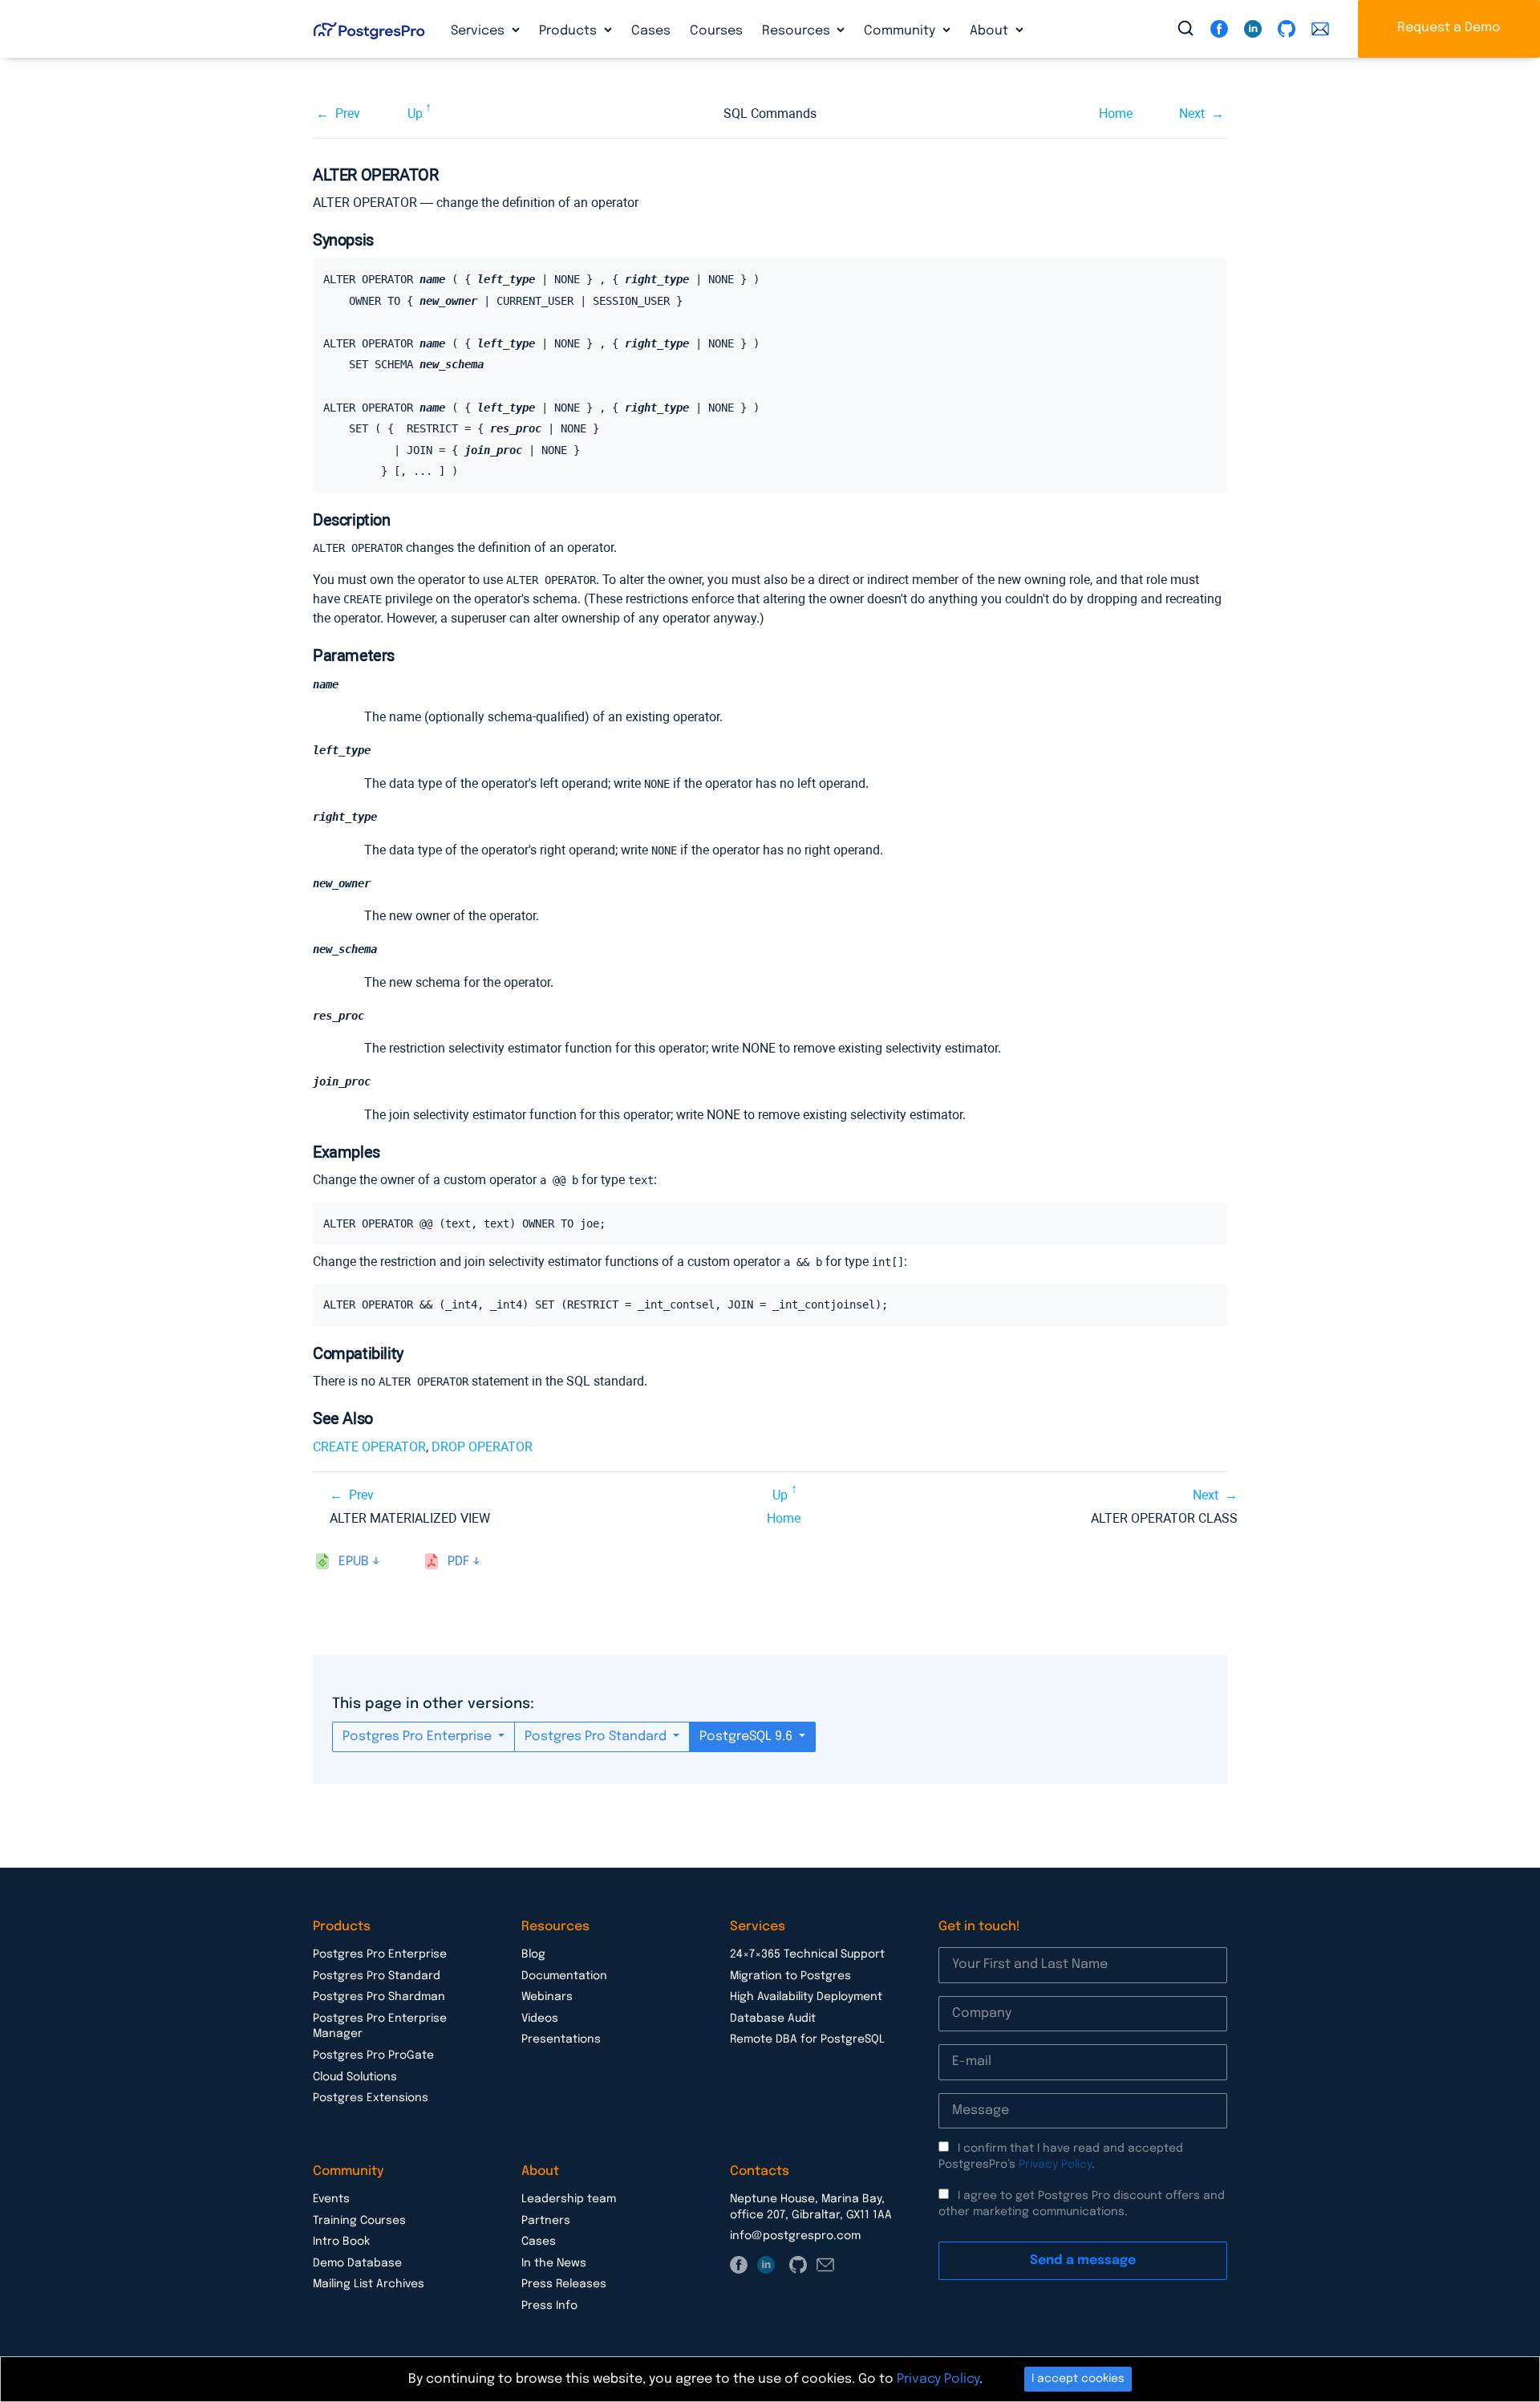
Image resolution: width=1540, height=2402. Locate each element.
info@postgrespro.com (795, 2236)
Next (1192, 114)
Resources (798, 31)
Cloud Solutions (355, 2077)
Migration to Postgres (790, 1976)
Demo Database (357, 2263)
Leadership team (569, 2199)
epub (354, 1562)
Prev (348, 114)
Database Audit (773, 2019)
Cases (651, 31)
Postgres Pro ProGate (373, 2055)
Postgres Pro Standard (597, 1737)
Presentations (561, 2039)
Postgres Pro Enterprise (419, 1737)
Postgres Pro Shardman (379, 1997)
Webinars (547, 1997)
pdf (458, 1562)
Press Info (549, 2306)
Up (415, 114)
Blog (533, 1954)
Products (569, 31)
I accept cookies (1078, 2379)
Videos (540, 2019)
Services (479, 31)
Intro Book (341, 2242)
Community (901, 31)
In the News (554, 2263)
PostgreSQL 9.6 (748, 1737)
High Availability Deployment (806, 1997)
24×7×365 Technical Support (807, 1954)
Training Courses (359, 2221)
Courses (716, 31)
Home (1116, 114)
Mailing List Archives (369, 2284)
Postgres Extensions (371, 2098)
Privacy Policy (1055, 2165)
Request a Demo (1449, 28)
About (991, 31)
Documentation (564, 1976)
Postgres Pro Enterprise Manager (380, 2027)
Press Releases (564, 2284)
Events (331, 2199)
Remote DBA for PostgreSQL (807, 2039)
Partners (546, 2221)
